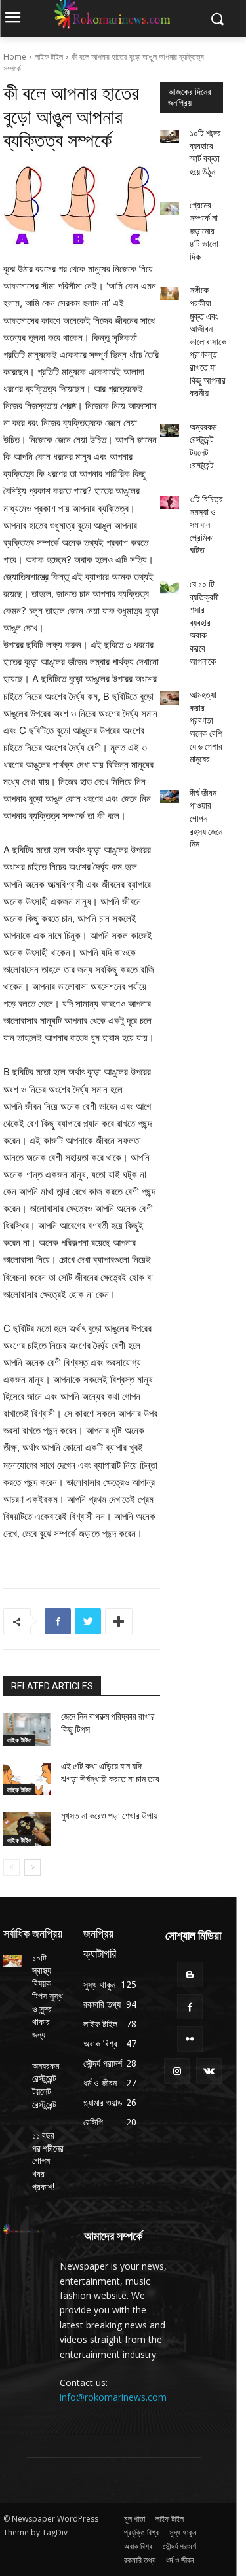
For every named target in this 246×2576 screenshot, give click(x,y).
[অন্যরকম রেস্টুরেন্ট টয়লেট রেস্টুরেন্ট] (170, 430)
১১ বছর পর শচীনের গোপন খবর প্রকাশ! (48, 2161)
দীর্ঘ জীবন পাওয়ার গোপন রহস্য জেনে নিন (206, 819)
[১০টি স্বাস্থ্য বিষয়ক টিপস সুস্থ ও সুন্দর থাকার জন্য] (12, 1961)
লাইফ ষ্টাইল (49, 57)
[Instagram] (177, 2071)
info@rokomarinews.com (113, 2397)
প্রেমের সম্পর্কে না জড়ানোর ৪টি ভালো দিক (204, 230)
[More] (119, 1621)
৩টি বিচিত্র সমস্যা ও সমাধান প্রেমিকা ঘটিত (206, 524)
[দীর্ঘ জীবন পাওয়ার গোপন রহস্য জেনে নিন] (170, 796)
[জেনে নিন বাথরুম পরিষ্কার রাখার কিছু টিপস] (27, 1729)
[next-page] (32, 1868)
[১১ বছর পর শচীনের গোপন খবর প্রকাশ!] (12, 2138)
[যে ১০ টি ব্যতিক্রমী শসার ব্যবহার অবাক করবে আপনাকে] (170, 587)
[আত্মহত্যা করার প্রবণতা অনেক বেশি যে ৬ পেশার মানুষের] (170, 698)
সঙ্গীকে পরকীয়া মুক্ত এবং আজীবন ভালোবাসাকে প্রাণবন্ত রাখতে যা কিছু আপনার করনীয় (208, 341)
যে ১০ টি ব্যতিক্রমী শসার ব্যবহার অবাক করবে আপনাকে (204, 623)
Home (15, 57)
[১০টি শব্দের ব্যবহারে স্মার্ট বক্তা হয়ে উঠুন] (170, 136)
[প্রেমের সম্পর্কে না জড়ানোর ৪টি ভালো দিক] (170, 208)
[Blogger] (190, 1975)
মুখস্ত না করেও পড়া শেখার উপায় (109, 1816)
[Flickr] (190, 2039)
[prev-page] (11, 1868)
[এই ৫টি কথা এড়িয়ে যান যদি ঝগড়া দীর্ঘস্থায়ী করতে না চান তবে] (27, 1779)
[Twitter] (88, 1621)
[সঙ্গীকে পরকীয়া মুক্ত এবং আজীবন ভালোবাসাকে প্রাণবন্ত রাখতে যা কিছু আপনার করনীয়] (170, 293)
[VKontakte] (209, 2071)
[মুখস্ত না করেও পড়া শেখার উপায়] (27, 1829)
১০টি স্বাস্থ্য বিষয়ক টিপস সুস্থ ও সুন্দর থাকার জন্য (48, 1996)
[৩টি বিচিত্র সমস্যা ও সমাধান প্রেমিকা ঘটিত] (170, 502)
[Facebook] (58, 1621)
